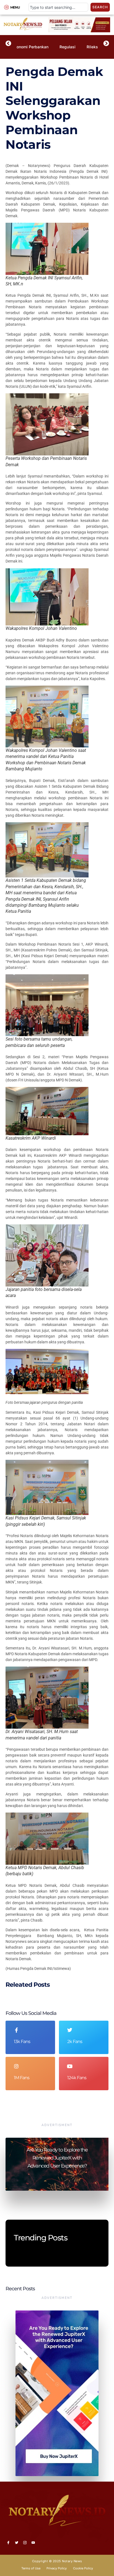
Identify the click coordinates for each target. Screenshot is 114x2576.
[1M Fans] (16, 2066)
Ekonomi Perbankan (30, 47)
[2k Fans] (70, 2030)
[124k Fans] (70, 2066)
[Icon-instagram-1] (25, 2543)
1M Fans (22, 2078)
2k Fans (75, 2042)
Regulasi (68, 47)
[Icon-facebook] (8, 2543)
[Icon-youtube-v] (33, 2543)
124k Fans (77, 2078)
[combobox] (58, 7)
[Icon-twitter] (17, 2543)
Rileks (92, 47)
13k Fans (22, 2042)
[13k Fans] (16, 2030)
